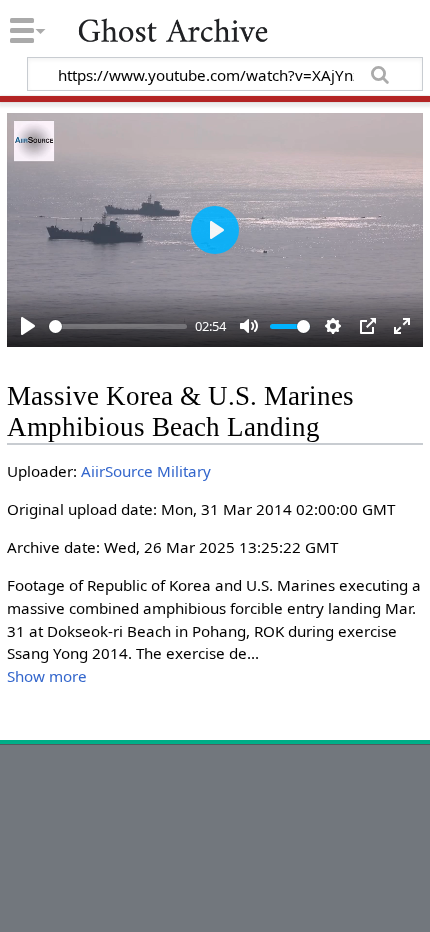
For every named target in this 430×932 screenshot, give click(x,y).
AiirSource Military (146, 471)
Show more (47, 676)
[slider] (118, 326)
